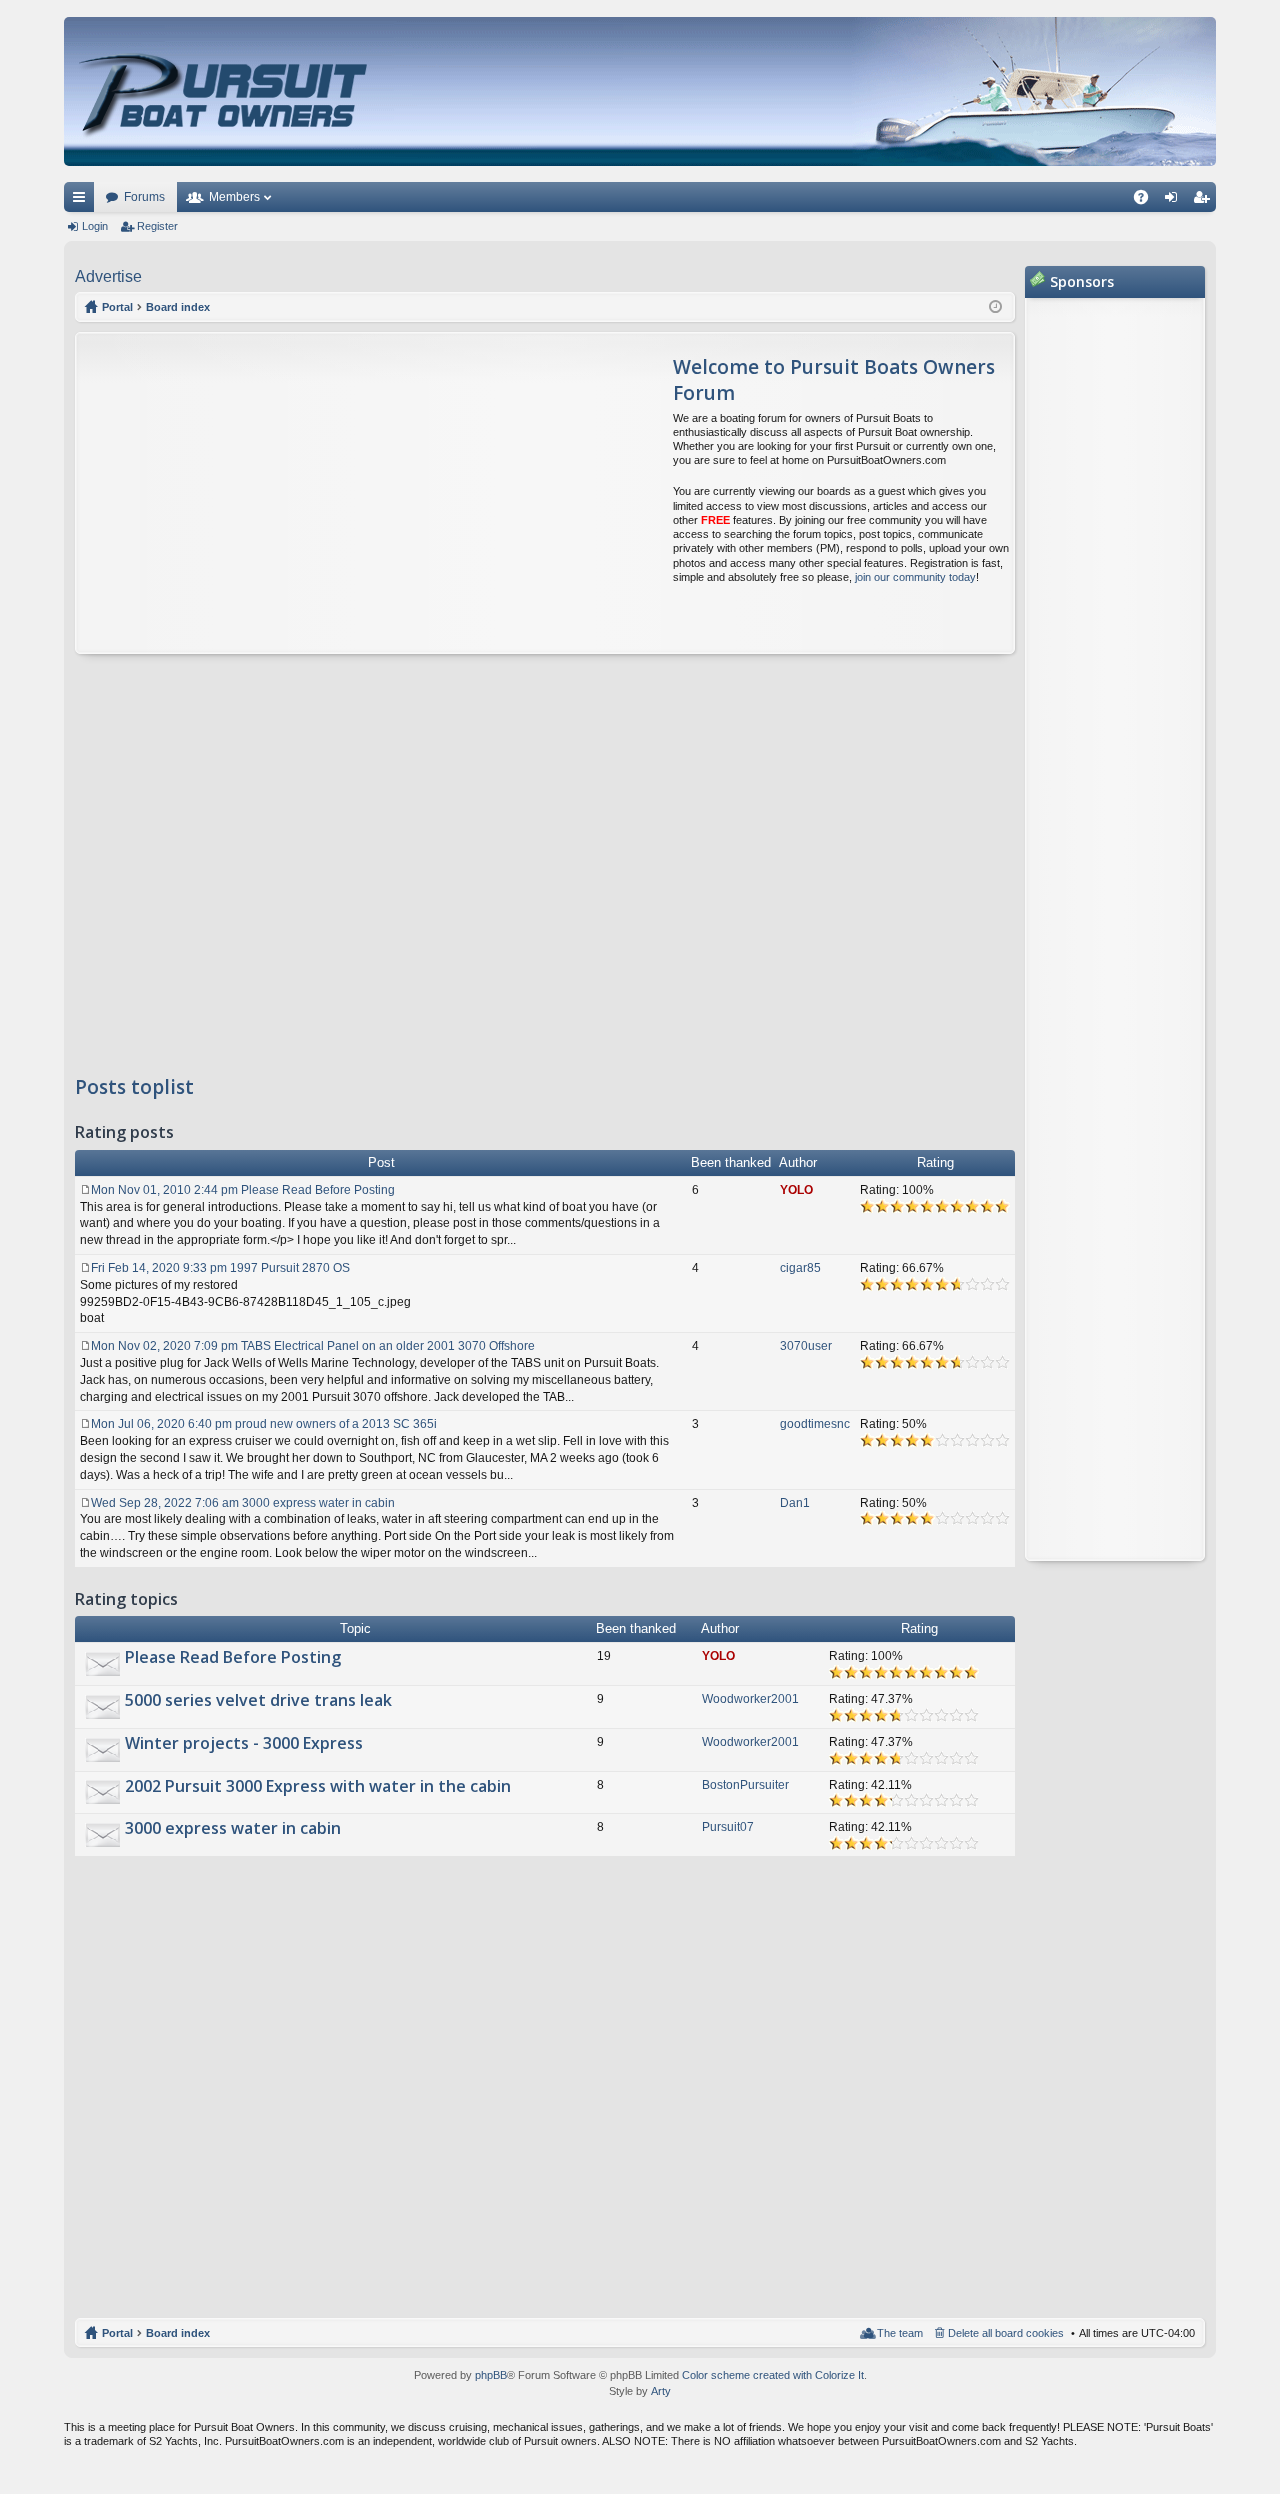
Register (157, 226)
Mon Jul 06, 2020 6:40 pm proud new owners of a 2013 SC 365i (264, 1424)
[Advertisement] (264, 493)
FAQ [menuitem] (1147, 201)
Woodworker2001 (750, 1699)
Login (95, 226)
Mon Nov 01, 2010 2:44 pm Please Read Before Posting (243, 1190)
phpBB (491, 2375)
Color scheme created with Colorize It (773, 2375)
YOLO (796, 1190)
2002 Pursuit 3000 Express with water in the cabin (318, 1787)
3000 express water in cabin (233, 1829)
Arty (661, 2391)
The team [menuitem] (900, 2333)
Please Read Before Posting (233, 1658)
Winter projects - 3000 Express (244, 1744)
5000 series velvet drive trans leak (258, 1701)
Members (234, 197)
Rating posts (124, 1133)
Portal (117, 307)
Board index (178, 2333)
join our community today (915, 577)
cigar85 (800, 1268)
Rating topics (126, 1600)
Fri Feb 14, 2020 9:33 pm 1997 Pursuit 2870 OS (220, 1268)
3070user (806, 1346)
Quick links (83, 201)
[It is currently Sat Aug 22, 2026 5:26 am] (995, 307)
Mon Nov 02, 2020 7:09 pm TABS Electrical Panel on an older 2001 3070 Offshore (313, 1346)
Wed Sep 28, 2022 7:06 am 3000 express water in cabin (243, 1503)
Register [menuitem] (1205, 201)
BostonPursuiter (745, 1785)
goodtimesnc (815, 1424)
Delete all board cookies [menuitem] (1006, 2333)
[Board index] (225, 91)
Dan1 (795, 1503)
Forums (144, 197)
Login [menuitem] (1175, 201)
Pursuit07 (728, 1827)
